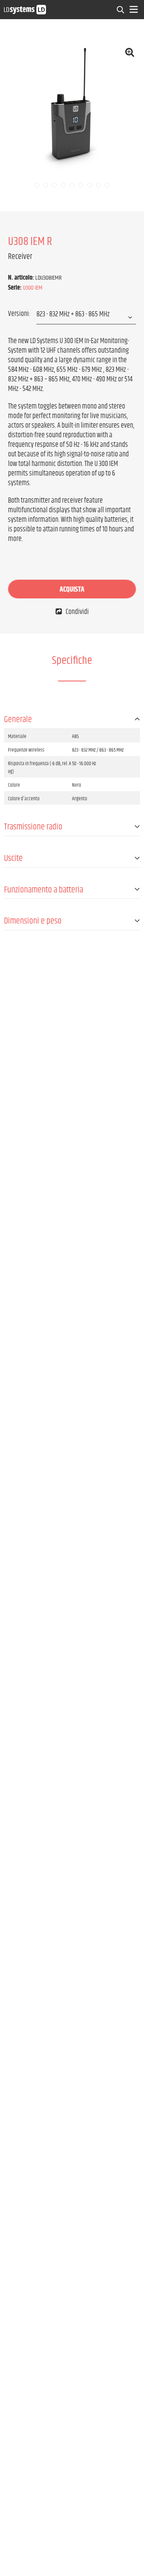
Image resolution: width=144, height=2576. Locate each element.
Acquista (72, 590)
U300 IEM (33, 288)
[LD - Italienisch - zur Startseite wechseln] (25, 9)
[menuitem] (121, 10)
